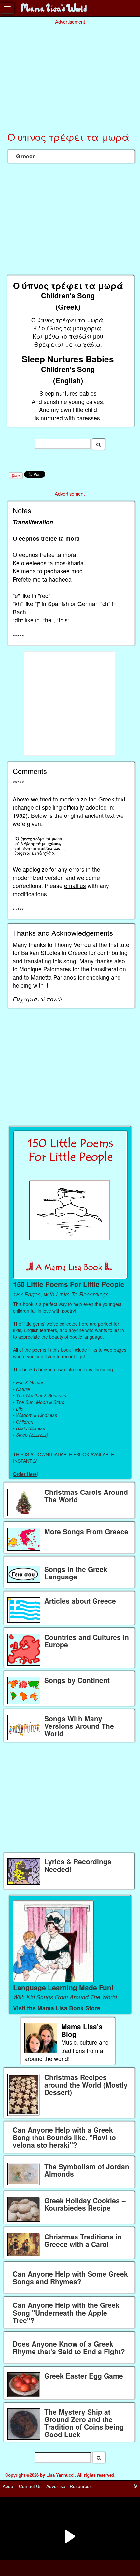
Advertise (56, 2486)
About (9, 2486)
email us (75, 886)
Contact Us (30, 2486)
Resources (81, 2486)
